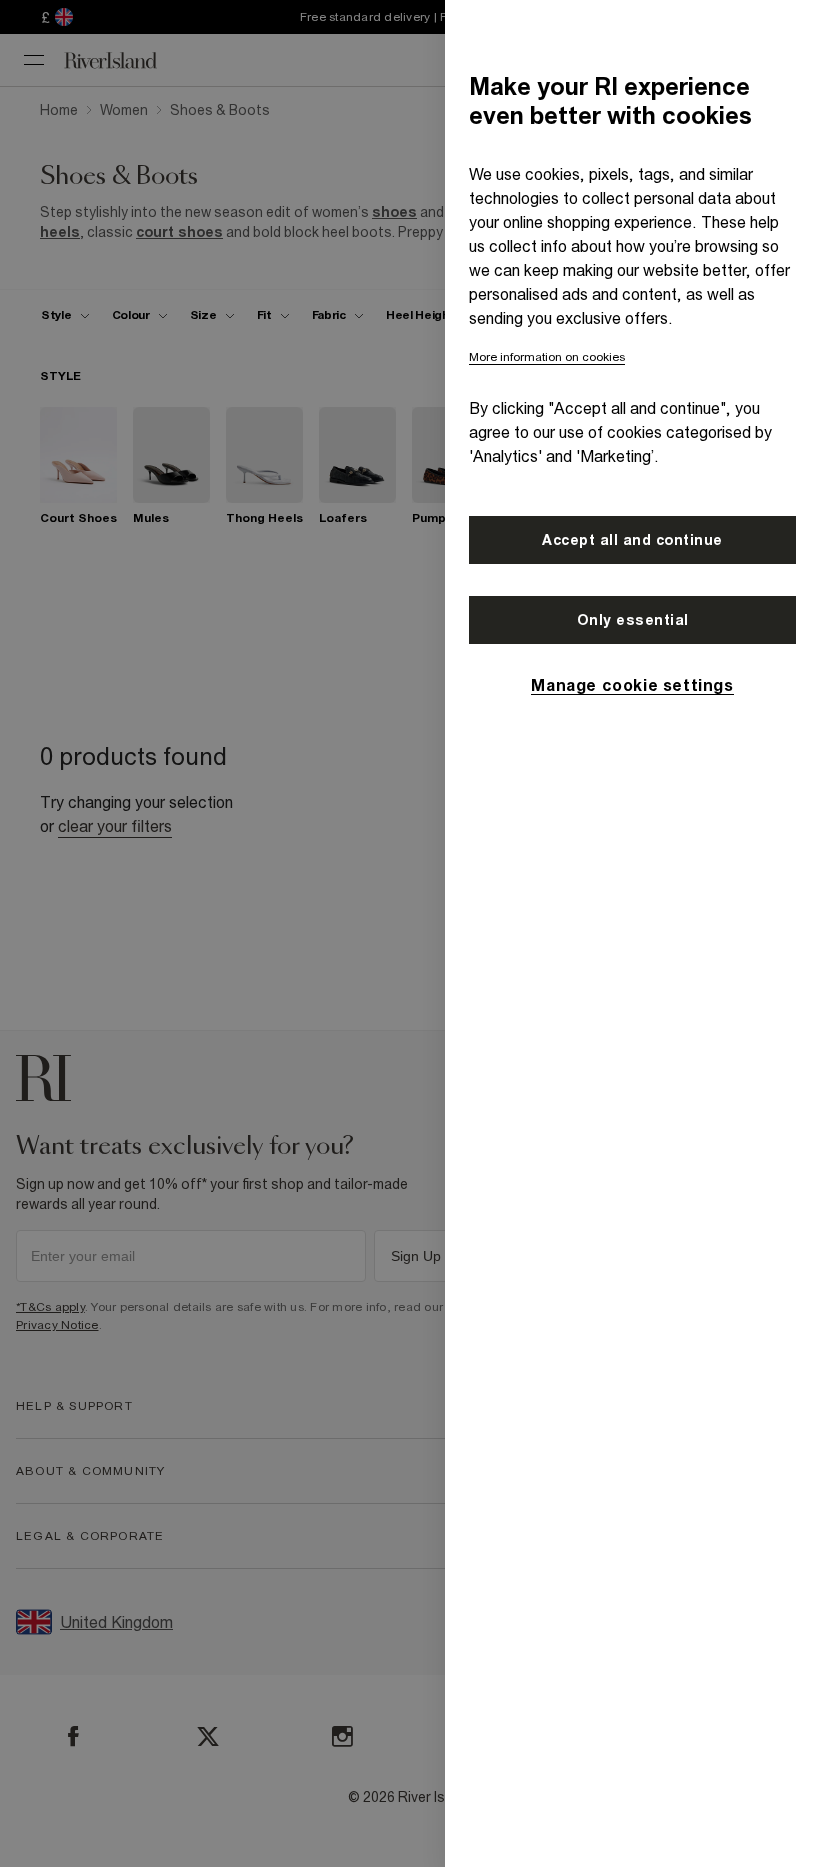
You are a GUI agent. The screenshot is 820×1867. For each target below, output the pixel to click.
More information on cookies (547, 357)
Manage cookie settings (632, 685)
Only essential (633, 620)
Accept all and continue (632, 540)
